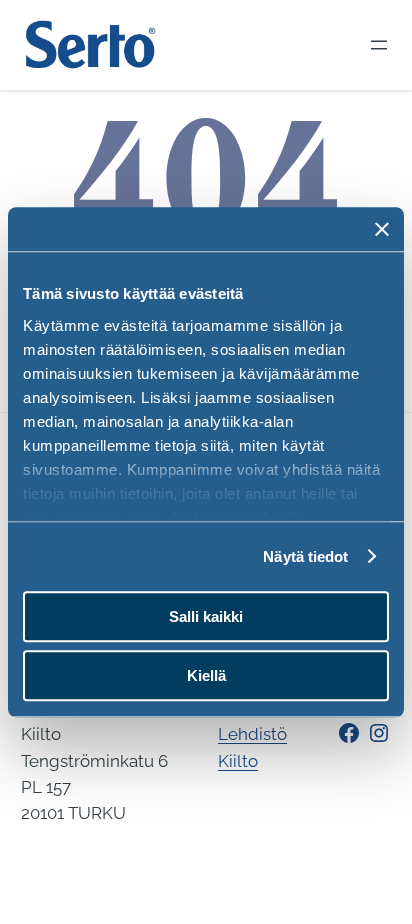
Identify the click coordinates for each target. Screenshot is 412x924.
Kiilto (238, 761)
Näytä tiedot (305, 556)
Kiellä (206, 675)
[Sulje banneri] (382, 229)
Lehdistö (252, 734)
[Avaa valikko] (379, 45)
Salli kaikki (206, 616)
